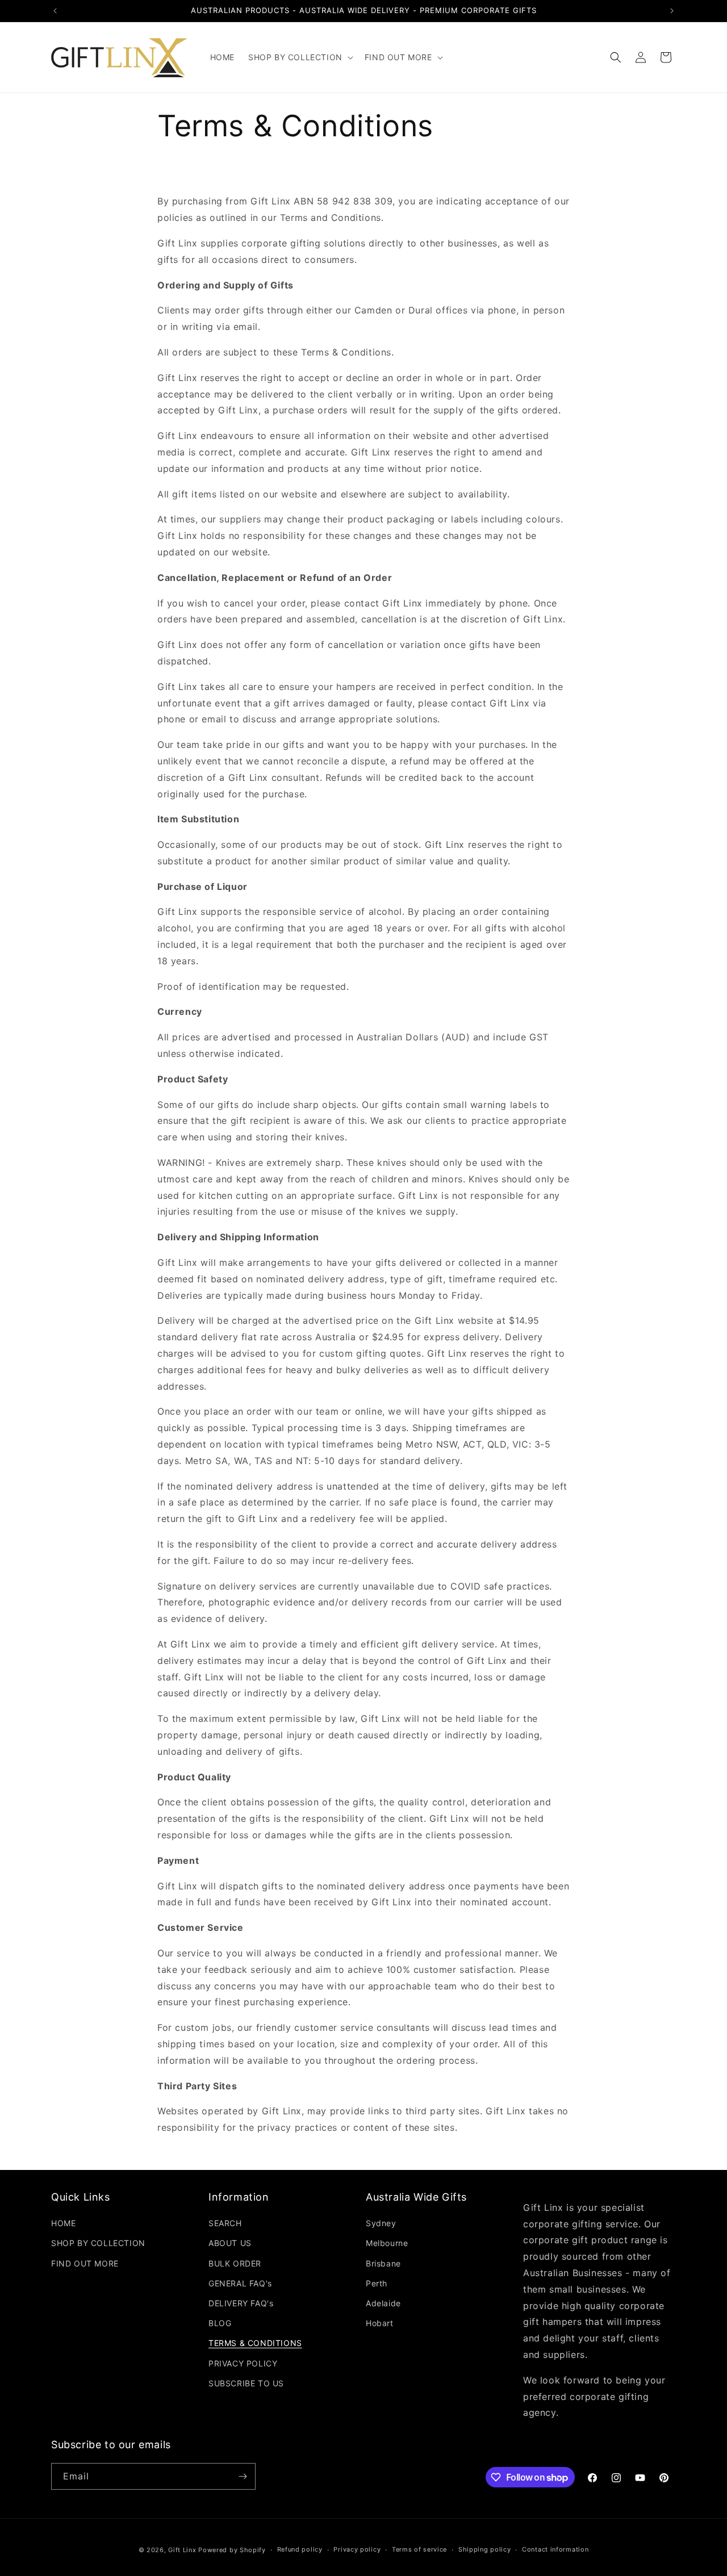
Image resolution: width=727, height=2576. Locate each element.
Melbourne (387, 2243)
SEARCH (225, 2223)
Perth (377, 2283)
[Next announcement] (672, 11)
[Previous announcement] (55, 11)
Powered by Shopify (232, 2550)
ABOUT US (230, 2243)
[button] (300, 57)
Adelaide (383, 2303)
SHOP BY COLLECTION (98, 2243)
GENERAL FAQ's (240, 2283)
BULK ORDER (235, 2263)
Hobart (380, 2323)
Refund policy (300, 2549)
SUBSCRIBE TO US (246, 2383)
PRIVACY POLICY (243, 2363)
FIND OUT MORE (85, 2263)
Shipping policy (485, 2549)
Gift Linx (182, 2550)
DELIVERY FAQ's (241, 2303)
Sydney (381, 2223)
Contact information (555, 2549)
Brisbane (383, 2263)
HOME (63, 2223)
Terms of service (419, 2549)
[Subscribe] (243, 2476)
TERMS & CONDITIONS (255, 2343)
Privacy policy (357, 2549)
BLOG (220, 2323)
